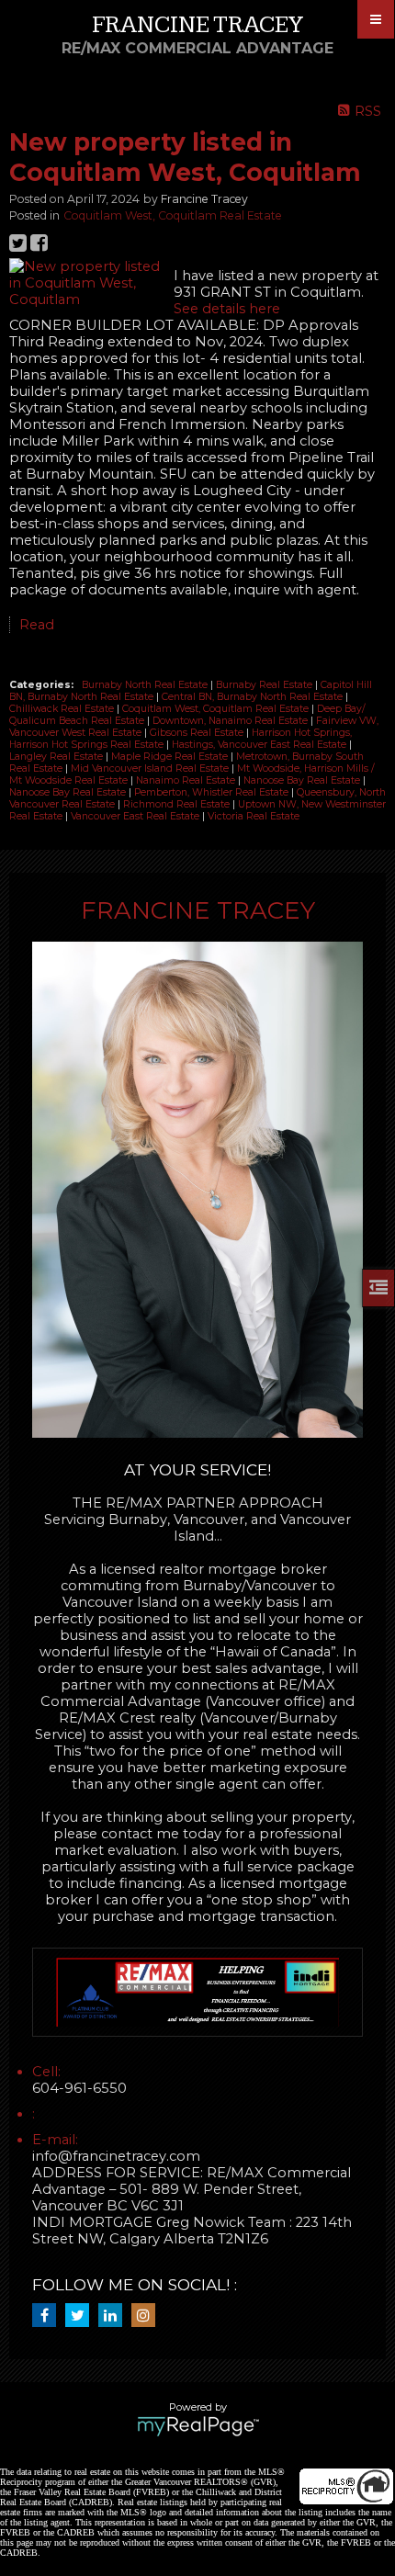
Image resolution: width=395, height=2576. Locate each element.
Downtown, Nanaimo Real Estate (231, 721)
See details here (227, 309)
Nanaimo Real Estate (187, 780)
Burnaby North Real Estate (146, 685)
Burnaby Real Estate (265, 685)
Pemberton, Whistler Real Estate (213, 792)
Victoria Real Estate (254, 816)
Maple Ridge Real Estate (171, 757)
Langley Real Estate (57, 757)
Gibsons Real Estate (198, 733)
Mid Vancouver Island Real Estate (151, 768)
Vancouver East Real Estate (136, 816)
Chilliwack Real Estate (63, 709)
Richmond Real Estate (178, 804)
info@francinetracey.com (116, 2156)
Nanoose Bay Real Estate (303, 780)
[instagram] (148, 2316)
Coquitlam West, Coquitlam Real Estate (173, 215)
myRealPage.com (198, 2426)
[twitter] (82, 2316)
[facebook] (49, 2316)
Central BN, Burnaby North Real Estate (254, 697)
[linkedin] (115, 2316)
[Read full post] (85, 283)
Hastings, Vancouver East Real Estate (260, 745)
